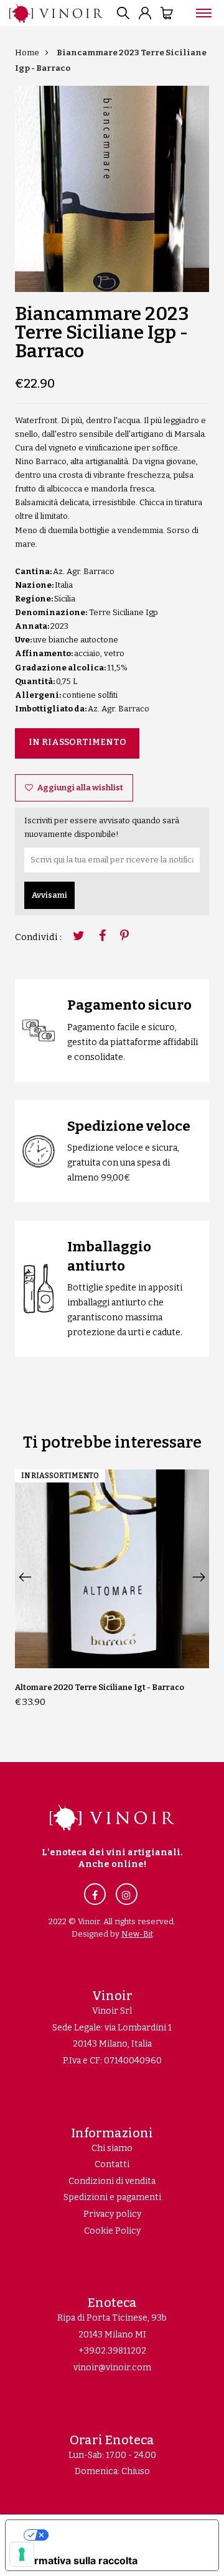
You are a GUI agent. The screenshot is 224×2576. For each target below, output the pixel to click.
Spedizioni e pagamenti (112, 2197)
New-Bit (137, 1934)
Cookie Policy (112, 2231)
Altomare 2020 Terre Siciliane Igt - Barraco (100, 1687)
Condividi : (38, 937)
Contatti (112, 2164)
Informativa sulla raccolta (77, 2560)
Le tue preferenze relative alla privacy (125, 2535)
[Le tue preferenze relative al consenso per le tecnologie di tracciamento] (22, 2554)
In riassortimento (77, 742)
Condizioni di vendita (112, 2181)
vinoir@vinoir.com (112, 2368)
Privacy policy (112, 2214)
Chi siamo (112, 2148)
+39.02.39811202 (112, 2351)
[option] (112, 189)
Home (27, 53)
